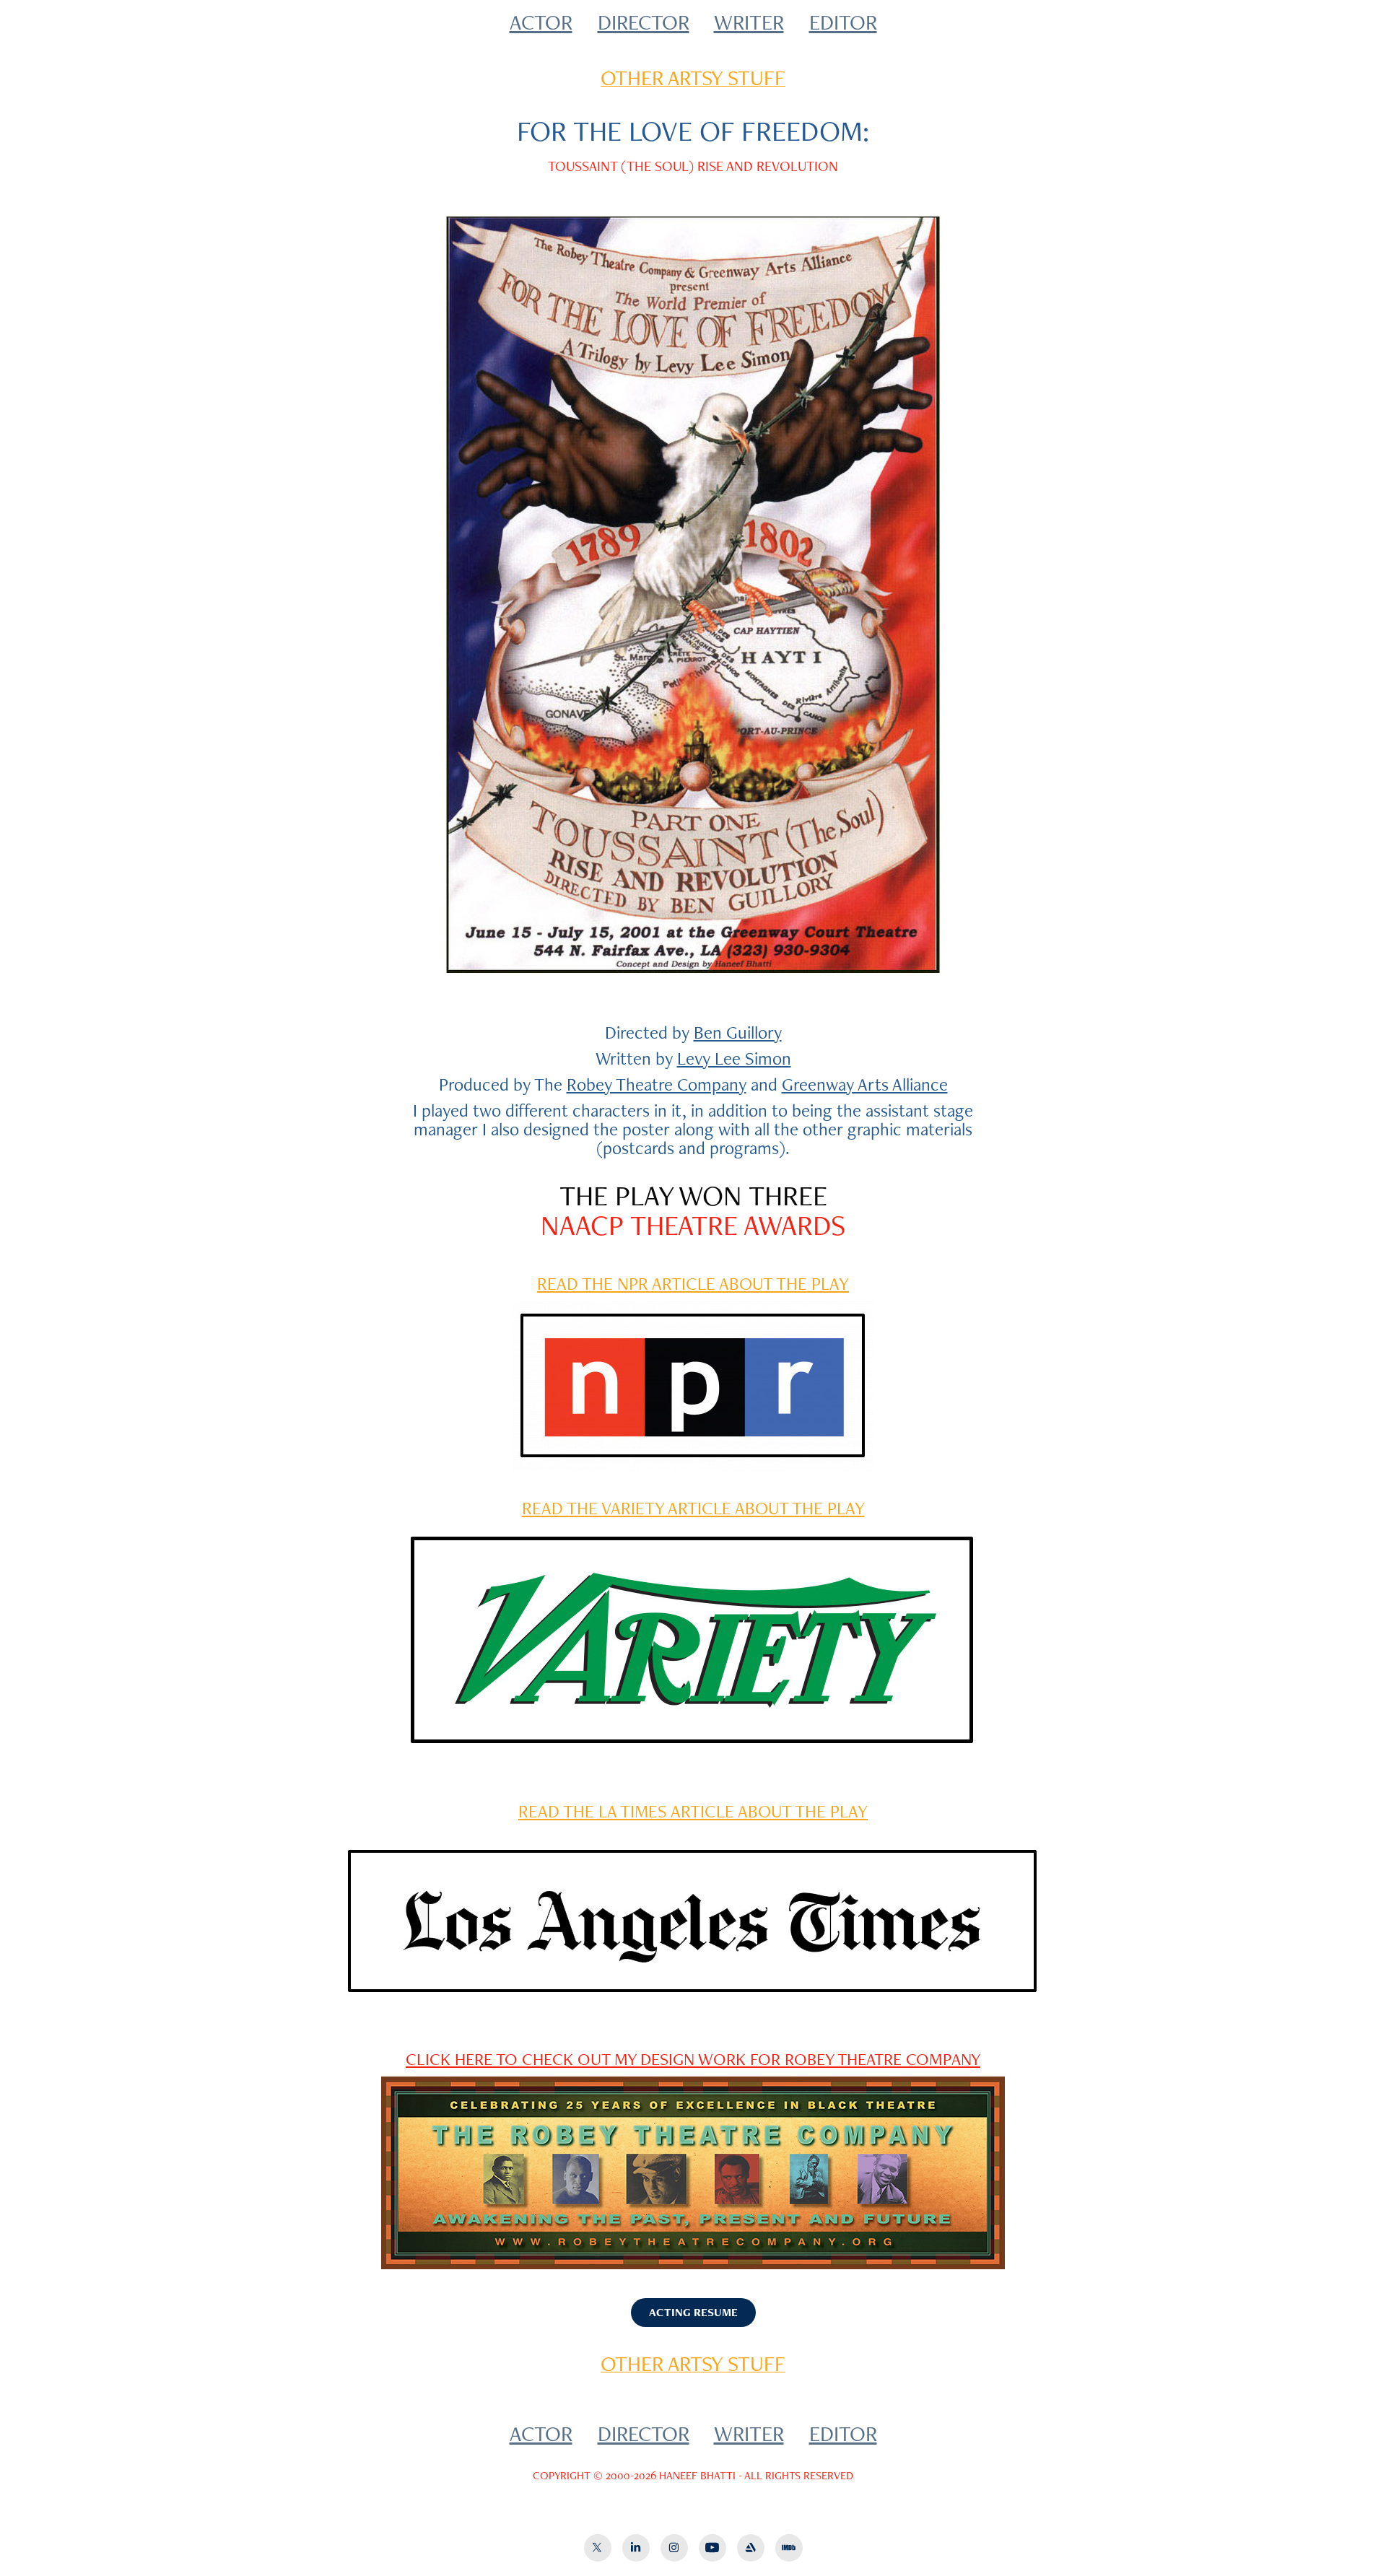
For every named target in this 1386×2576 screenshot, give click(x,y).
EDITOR (843, 22)
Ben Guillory (738, 1032)
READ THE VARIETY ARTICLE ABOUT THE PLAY (693, 1508)
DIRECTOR (644, 22)
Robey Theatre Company (657, 1084)
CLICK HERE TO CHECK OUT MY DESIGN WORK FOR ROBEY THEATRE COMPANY (693, 2059)
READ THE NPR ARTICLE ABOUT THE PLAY (693, 1283)
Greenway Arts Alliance (865, 1084)
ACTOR (541, 22)
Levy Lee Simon (734, 1058)
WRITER (749, 22)
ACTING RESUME (693, 2312)
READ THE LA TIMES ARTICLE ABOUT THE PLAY (693, 1811)
